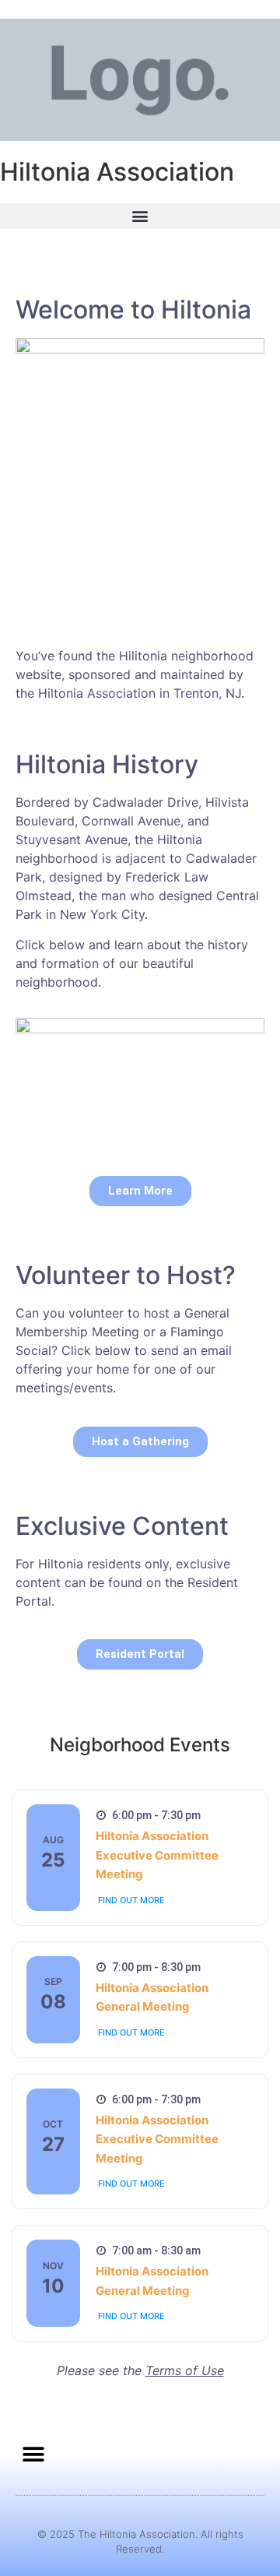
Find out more (131, 1900)
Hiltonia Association (117, 172)
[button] (140, 216)
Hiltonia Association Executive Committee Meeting (157, 1855)
